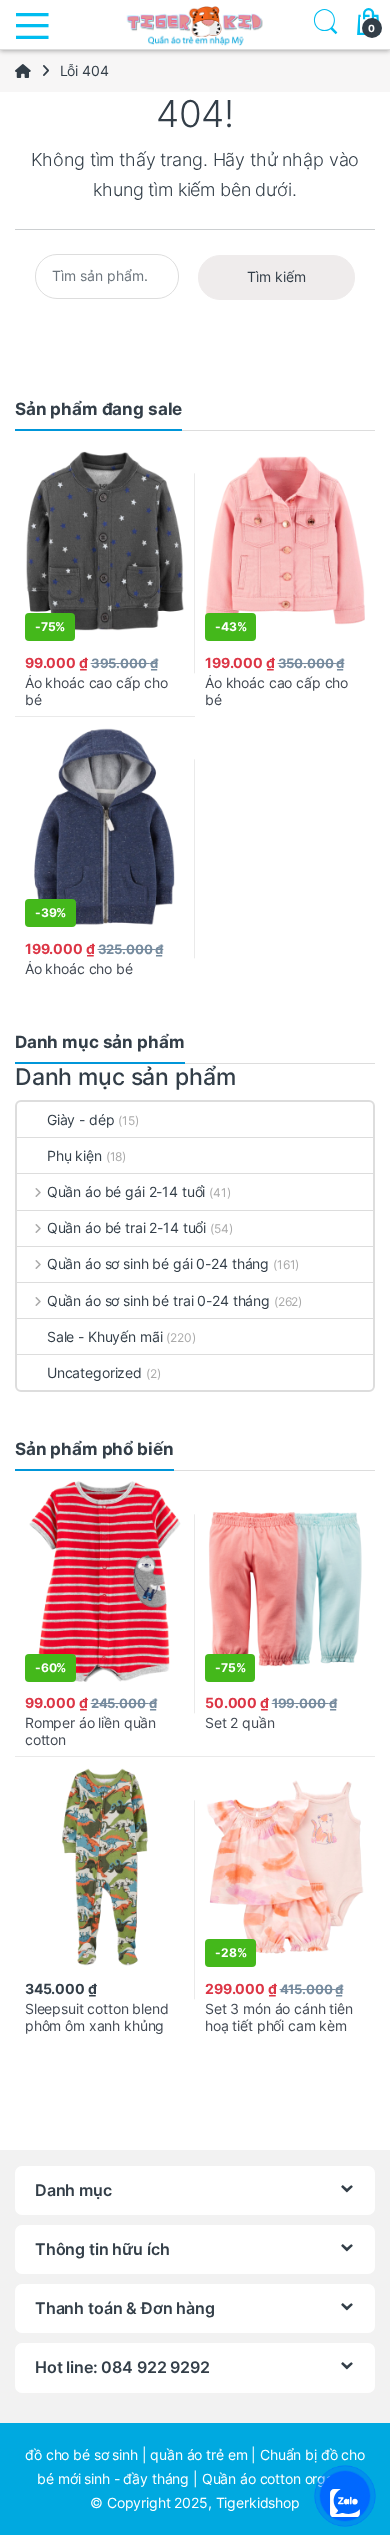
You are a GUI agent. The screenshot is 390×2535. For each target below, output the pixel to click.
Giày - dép (81, 1119)
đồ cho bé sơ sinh (81, 2454)
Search (322, 24)
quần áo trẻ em (198, 2454)
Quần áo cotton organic (277, 2478)
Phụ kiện (74, 1155)
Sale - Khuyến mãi (105, 1336)
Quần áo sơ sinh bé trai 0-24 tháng (158, 1300)
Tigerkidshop (258, 2502)
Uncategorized (94, 1372)
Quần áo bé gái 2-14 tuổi (126, 1191)
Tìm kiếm (276, 276)
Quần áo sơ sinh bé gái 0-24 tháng (158, 1263)
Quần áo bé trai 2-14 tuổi (126, 1227)
